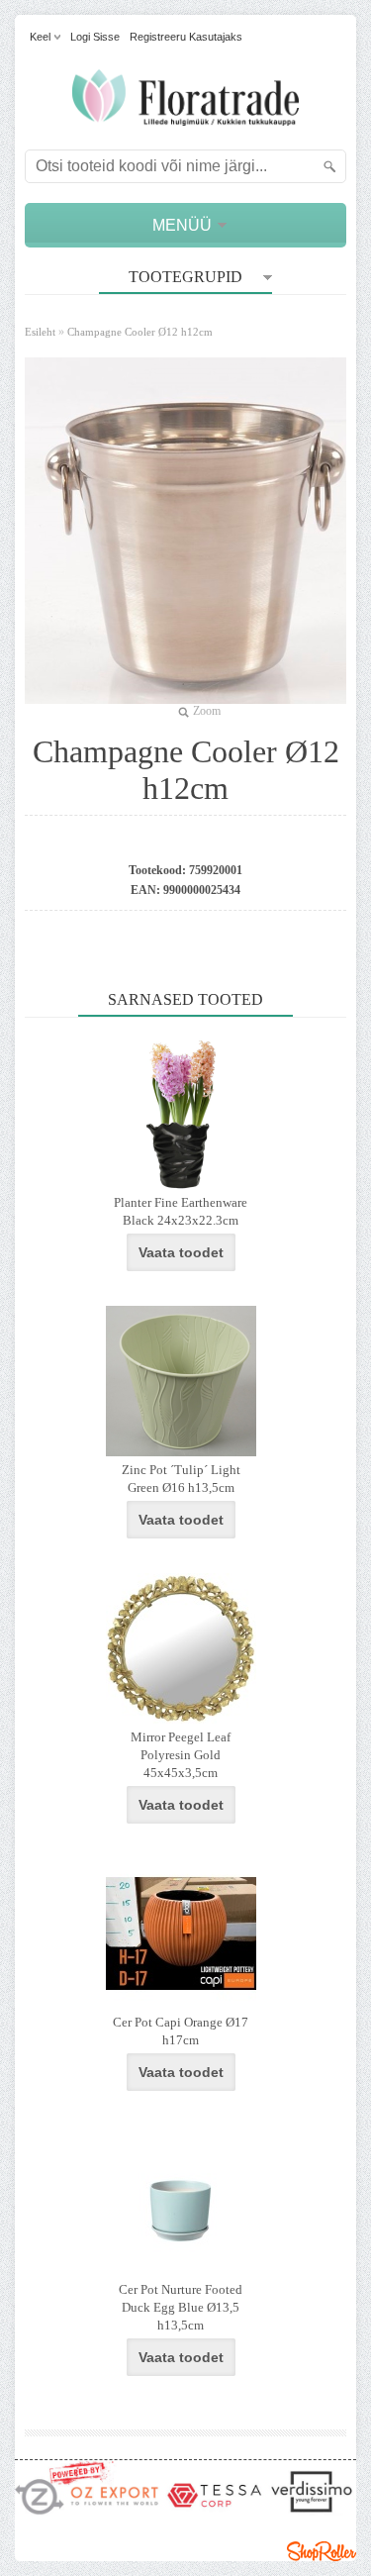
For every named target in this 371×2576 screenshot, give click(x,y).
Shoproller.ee (322, 2551)
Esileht (40, 332)
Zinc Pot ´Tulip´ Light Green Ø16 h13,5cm (181, 1479)
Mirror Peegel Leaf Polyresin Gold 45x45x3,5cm (181, 1755)
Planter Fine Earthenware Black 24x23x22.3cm (181, 1211)
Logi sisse (95, 37)
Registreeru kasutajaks (186, 37)
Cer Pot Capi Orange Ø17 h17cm (181, 2031)
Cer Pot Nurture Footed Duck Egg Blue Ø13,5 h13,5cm (181, 2307)
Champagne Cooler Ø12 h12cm (140, 332)
